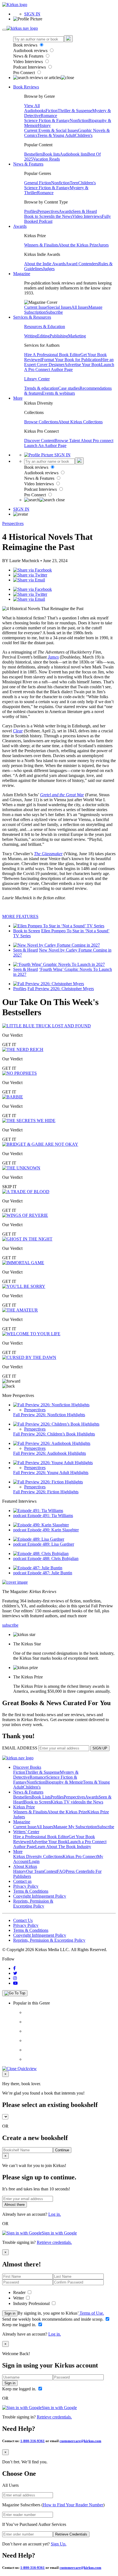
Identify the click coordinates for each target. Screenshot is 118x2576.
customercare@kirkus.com (80, 2441)
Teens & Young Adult (56, 135)
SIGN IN (32, 14)
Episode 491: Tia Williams (50, 1515)
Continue (62, 2150)
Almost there (15, 2205)
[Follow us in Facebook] (14, 1968)
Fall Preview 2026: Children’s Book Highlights (54, 1434)
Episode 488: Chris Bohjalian (53, 1558)
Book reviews (26, 45)
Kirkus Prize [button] (24, 1807)
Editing (43, 336)
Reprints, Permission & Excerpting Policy (33, 1904)
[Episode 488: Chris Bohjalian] (41, 1554)
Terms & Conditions (31, 1891)
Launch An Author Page (45, 445)
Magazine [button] (22, 274)
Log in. (55, 2214)
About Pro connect (97, 441)
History (44, 125)
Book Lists (41, 1797)
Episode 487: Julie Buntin (50, 1573)
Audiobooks (35, 111)
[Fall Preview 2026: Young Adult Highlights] (53, 1463)
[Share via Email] (29, 580)
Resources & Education (45, 327)
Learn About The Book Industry (63, 1847)
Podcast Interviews (30, 67)
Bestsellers (33, 154)
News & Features (29, 56)
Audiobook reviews (31, 51)
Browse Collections (41, 422)
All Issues (80, 307)
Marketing (77, 336)
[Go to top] (15, 1993)
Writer (19, 2298)
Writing (31, 336)
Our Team (35, 1871)
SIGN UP (100, 1748)
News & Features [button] (28, 164)
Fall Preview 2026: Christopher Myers (61, 989)
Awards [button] (20, 226)
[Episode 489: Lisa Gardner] (39, 1539)
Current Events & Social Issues (51, 130)
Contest (50, 1871)
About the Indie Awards (45, 264)
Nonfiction (79, 120)
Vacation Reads (46, 159)
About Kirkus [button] (25, 1866)
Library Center (37, 379)
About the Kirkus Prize (78, 245)
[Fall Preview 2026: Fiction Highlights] (48, 1482)
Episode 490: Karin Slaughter (53, 1530)
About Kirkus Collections (80, 422)
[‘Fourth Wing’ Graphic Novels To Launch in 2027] (59, 964)
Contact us (22, 1881)
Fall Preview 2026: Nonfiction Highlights (49, 1415)
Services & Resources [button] (32, 317)
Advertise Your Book (83, 365)
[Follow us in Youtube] (15, 1983)
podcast (20, 1515)
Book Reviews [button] (26, 87)
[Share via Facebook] (33, 570)
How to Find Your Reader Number (73, 2505)
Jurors (103, 245)
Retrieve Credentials (71, 2534)
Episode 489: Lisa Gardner (51, 1544)
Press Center (76, 1871)
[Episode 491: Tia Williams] (38, 1511)
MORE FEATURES (20, 916)
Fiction (52, 111)
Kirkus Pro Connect (80, 1856)
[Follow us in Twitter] (15, 1973)
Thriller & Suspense (75, 111)
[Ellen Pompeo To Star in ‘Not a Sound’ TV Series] (59, 926)
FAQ (61, 1871)
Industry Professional (32, 2303)
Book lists (51, 154)
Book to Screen (38, 216)
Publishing (59, 336)
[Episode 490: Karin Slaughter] (41, 1525)
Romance (49, 116)
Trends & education (41, 388)
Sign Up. (59, 2544)
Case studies (69, 388)
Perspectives (48, 211)
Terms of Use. (91, 2313)
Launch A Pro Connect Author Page (69, 367)
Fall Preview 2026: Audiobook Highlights (50, 1453)
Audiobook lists (74, 154)
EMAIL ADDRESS (20, 1748)
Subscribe (54, 312)
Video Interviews (29, 62)
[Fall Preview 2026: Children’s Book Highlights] (56, 1424)
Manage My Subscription (75, 1827)
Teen (74, 183)
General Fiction (38, 183)
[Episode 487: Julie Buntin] (38, 1568)
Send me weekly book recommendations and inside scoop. (53, 2319)
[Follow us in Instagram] (15, 1978)
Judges (49, 269)
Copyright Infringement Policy (40, 1896)
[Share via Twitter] (30, 575)
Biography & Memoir (64, 1782)
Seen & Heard (85, 211)
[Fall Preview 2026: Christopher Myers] (49, 984)
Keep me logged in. (20, 2325)
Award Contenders (82, 264)
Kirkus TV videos (66, 1802)
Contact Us (23, 1920)
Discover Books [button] (27, 1767)
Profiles (31, 211)
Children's (84, 135)
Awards (65, 211)
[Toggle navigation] (4, 30)
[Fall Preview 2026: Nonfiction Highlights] (51, 1405)
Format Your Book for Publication (71, 360)
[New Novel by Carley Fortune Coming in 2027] (57, 945)
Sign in (10, 2313)
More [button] (18, 398)
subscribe (10, 1625)
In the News (62, 216)
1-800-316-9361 (33, 2441)
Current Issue (36, 307)
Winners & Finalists (41, 245)
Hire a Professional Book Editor (41, 1837)
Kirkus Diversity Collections (38, 1856)
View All (32, 106)
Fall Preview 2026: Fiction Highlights (46, 1492)
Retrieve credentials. (54, 2242)
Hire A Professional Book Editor (52, 355)
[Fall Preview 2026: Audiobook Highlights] (52, 1443)
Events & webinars (58, 393)
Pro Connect (25, 73)
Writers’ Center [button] (26, 1832)
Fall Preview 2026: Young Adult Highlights (51, 1473)
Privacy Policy (26, 1886)
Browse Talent (68, 441)
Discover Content (39, 441)
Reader (20, 2292)
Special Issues (59, 307)
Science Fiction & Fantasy (47, 120)
